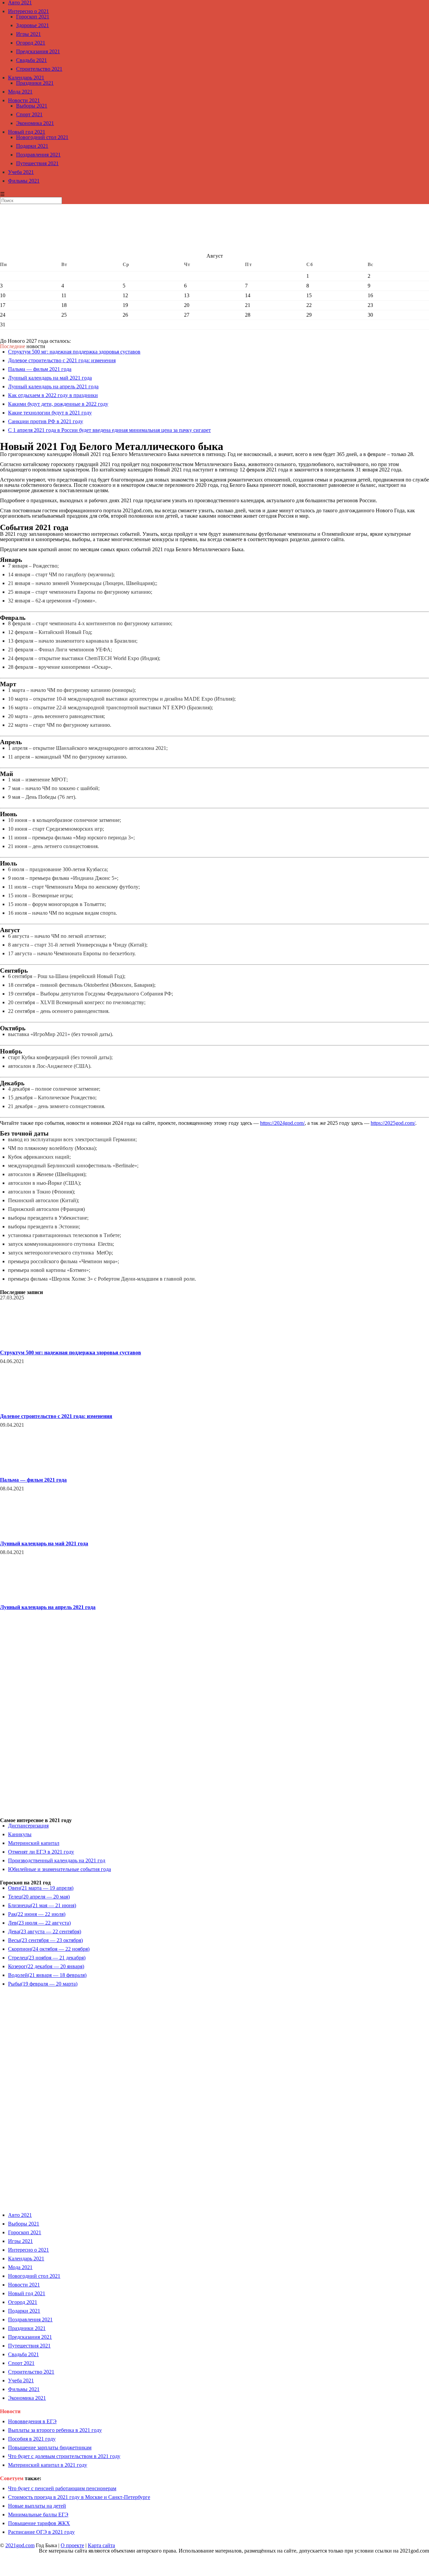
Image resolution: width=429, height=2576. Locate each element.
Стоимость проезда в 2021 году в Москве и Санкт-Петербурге (79, 2497)
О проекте (72, 2545)
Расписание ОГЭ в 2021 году (41, 2532)
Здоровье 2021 (33, 25)
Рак (37, 1914)
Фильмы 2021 (24, 181)
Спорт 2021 (29, 114)
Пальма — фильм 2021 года (40, 369)
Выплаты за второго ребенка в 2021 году (55, 2430)
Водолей (47, 1975)
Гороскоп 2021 (33, 17)
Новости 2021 (24, 100)
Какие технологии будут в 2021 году (50, 413)
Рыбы (43, 1984)
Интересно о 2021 (28, 11)
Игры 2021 (28, 34)
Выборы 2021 (32, 106)
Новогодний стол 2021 (42, 137)
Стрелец (47, 1958)
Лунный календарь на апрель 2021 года (53, 387)
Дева (45, 1931)
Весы (45, 1940)
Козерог (46, 1966)
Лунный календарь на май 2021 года (50, 378)
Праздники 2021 (35, 83)
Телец (39, 1897)
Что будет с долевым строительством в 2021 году (64, 2456)
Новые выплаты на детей (37, 2506)
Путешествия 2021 (37, 163)
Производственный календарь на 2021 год (57, 1860)
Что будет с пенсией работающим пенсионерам (62, 2488)
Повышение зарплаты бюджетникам (50, 2448)
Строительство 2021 (39, 69)
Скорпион (49, 1949)
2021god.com (20, 2545)
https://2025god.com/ (393, 1123)
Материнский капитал (34, 1843)
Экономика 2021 (35, 123)
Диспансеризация (28, 1826)
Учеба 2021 (21, 172)
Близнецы (42, 1905)
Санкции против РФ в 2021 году (46, 421)
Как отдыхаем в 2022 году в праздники (53, 395)
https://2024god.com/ (282, 1123)
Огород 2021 (31, 43)
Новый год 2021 (27, 132)
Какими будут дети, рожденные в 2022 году (58, 404)
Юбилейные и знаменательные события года (59, 1869)
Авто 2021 (20, 2215)
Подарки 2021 (32, 146)
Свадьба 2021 (32, 60)
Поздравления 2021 (38, 155)
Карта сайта (101, 2545)
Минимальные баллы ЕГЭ (38, 2515)
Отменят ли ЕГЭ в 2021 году (41, 1852)
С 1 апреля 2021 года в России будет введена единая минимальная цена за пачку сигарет (109, 430)
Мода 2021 (20, 92)
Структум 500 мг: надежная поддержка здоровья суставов (74, 352)
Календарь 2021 (26, 78)
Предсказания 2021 (38, 51)
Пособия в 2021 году (32, 2439)
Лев (39, 1923)
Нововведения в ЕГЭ (32, 2421)
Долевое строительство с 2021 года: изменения (62, 360)
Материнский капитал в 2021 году (48, 2465)
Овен (41, 1888)
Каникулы (20, 1834)
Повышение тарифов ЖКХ (39, 2523)
